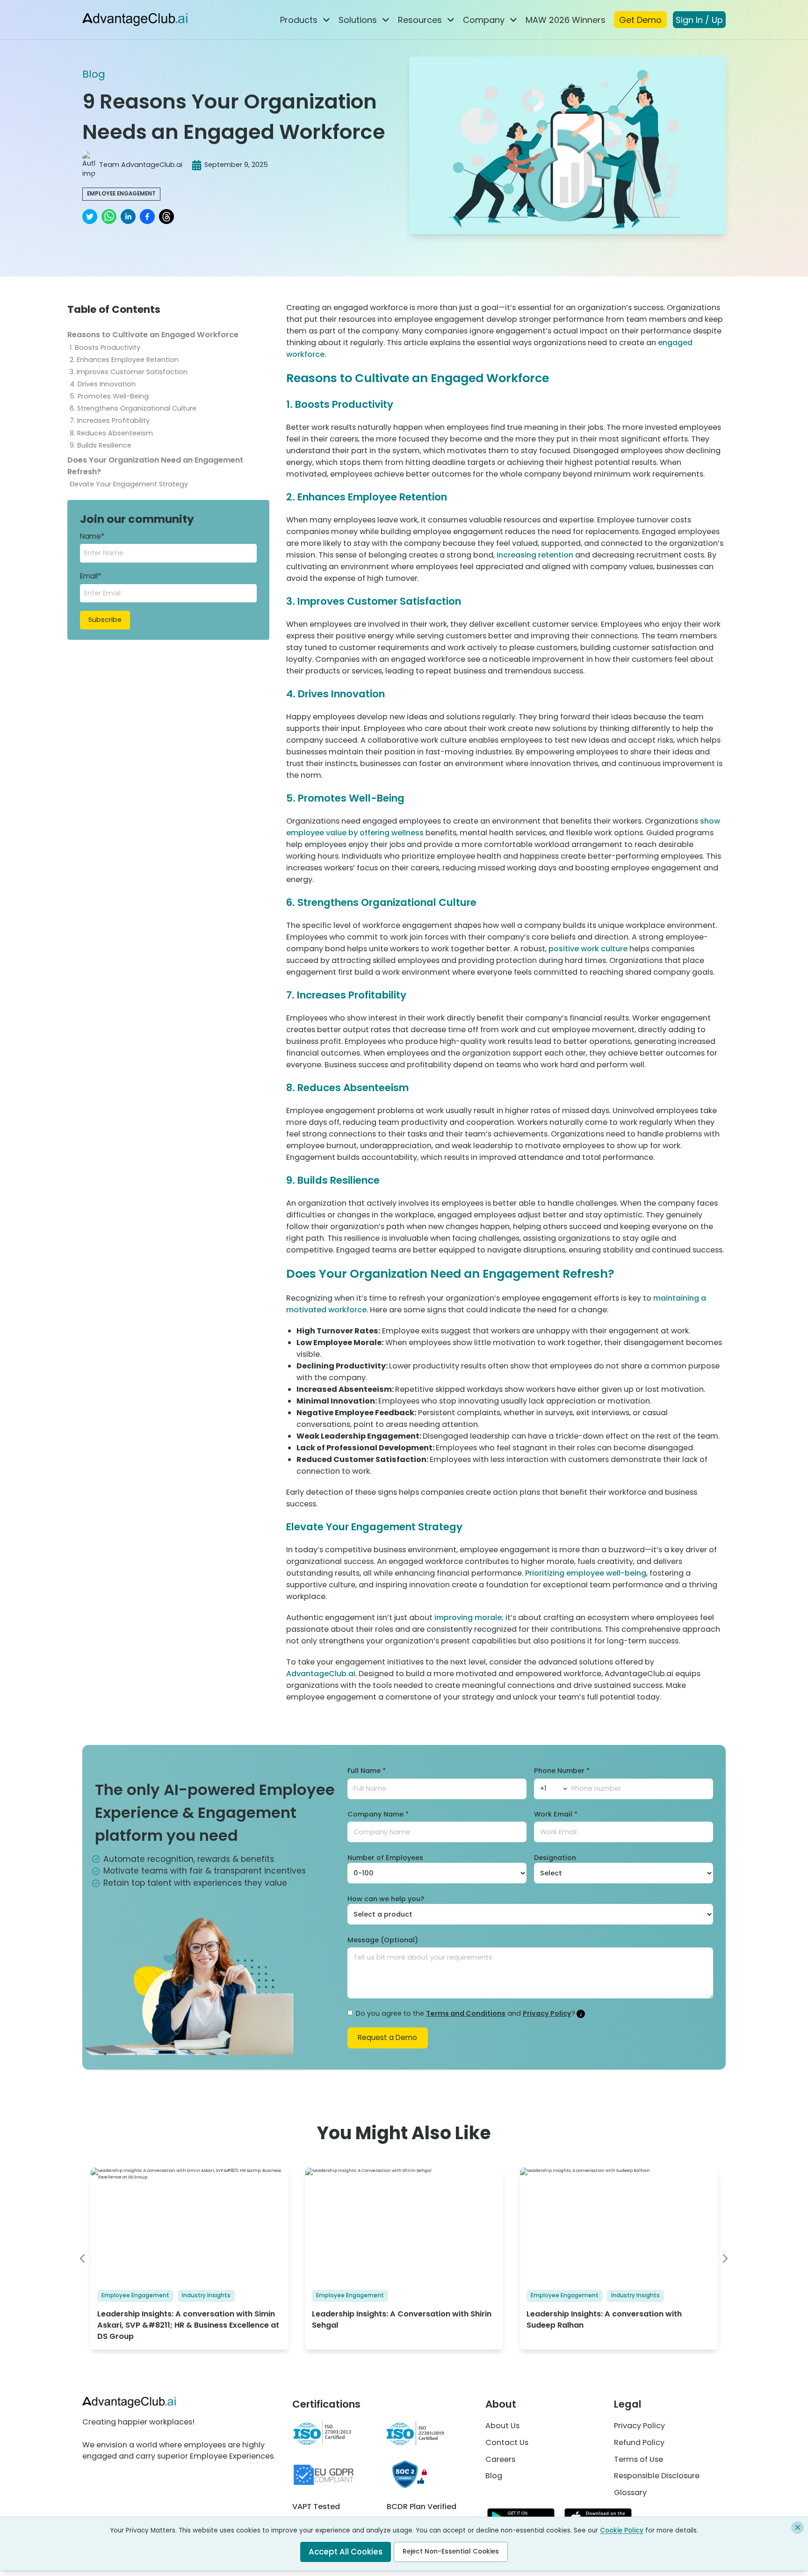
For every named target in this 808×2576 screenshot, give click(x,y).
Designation (555, 1858)
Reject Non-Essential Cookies (451, 2551)
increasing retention (535, 555)
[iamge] (83, 2259)
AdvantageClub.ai (321, 1674)
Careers (500, 2459)
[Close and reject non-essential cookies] (797, 2528)
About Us (502, 2426)
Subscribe (105, 620)
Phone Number (562, 1771)
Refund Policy (639, 2442)
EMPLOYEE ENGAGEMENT (121, 194)
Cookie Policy (622, 2530)
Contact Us (507, 2442)
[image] (725, 2259)
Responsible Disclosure (657, 2476)
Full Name (367, 1771)
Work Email (556, 1814)
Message (383, 1940)
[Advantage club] (135, 19)
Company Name (378, 1814)
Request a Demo (387, 2037)
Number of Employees (385, 1858)
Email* (90, 576)
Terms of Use (638, 2459)
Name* (92, 536)
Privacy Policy (547, 2013)
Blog (94, 74)
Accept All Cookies (346, 2552)
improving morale (468, 1617)
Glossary (630, 2493)
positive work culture (588, 949)
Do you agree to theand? (465, 2013)
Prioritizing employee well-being (586, 1573)
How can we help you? (386, 1899)
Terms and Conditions (466, 2013)
